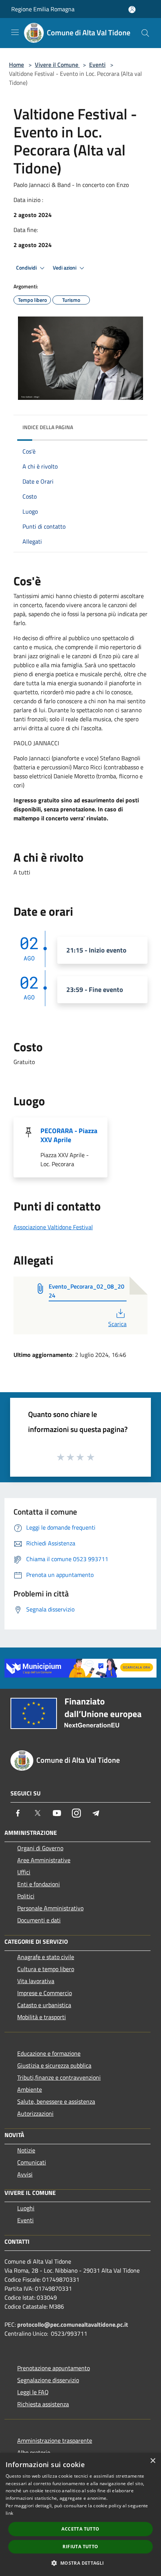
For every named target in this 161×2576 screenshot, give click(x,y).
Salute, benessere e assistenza (56, 2101)
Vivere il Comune (57, 65)
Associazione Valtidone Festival (53, 1227)
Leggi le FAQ (33, 2392)
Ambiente (30, 2089)
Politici (26, 1896)
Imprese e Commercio (45, 1993)
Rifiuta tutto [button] (80, 2547)
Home (16, 65)
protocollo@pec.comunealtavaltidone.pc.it (73, 2324)
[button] (80, 2563)
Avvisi (25, 2174)
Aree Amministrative (44, 1860)
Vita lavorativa (36, 1981)
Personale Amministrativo (50, 1908)
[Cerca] (145, 33)
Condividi (27, 268)
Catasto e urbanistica (44, 2005)
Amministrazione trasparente (55, 2440)
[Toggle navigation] (15, 32)
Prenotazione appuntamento (54, 2368)
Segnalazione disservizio (48, 2380)
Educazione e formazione (49, 2053)
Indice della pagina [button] (48, 427)
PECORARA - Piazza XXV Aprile (69, 1135)
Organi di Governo (40, 1848)
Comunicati (32, 2162)
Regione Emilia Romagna (43, 9)
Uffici (24, 1872)
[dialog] (80, 2514)
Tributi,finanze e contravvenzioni (59, 2077)
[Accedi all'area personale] (132, 10)
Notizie (26, 2150)
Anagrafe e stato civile (46, 1957)
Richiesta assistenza (43, 2404)
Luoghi (26, 2208)
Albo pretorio (34, 2452)
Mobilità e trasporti (42, 2017)
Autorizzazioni (35, 2113)
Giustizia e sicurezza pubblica (54, 2065)
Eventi (97, 65)
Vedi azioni (65, 268)
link (9, 2513)
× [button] (153, 2461)
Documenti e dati (39, 1920)
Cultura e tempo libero (46, 1969)
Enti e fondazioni (39, 1884)
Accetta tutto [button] (80, 2529)
